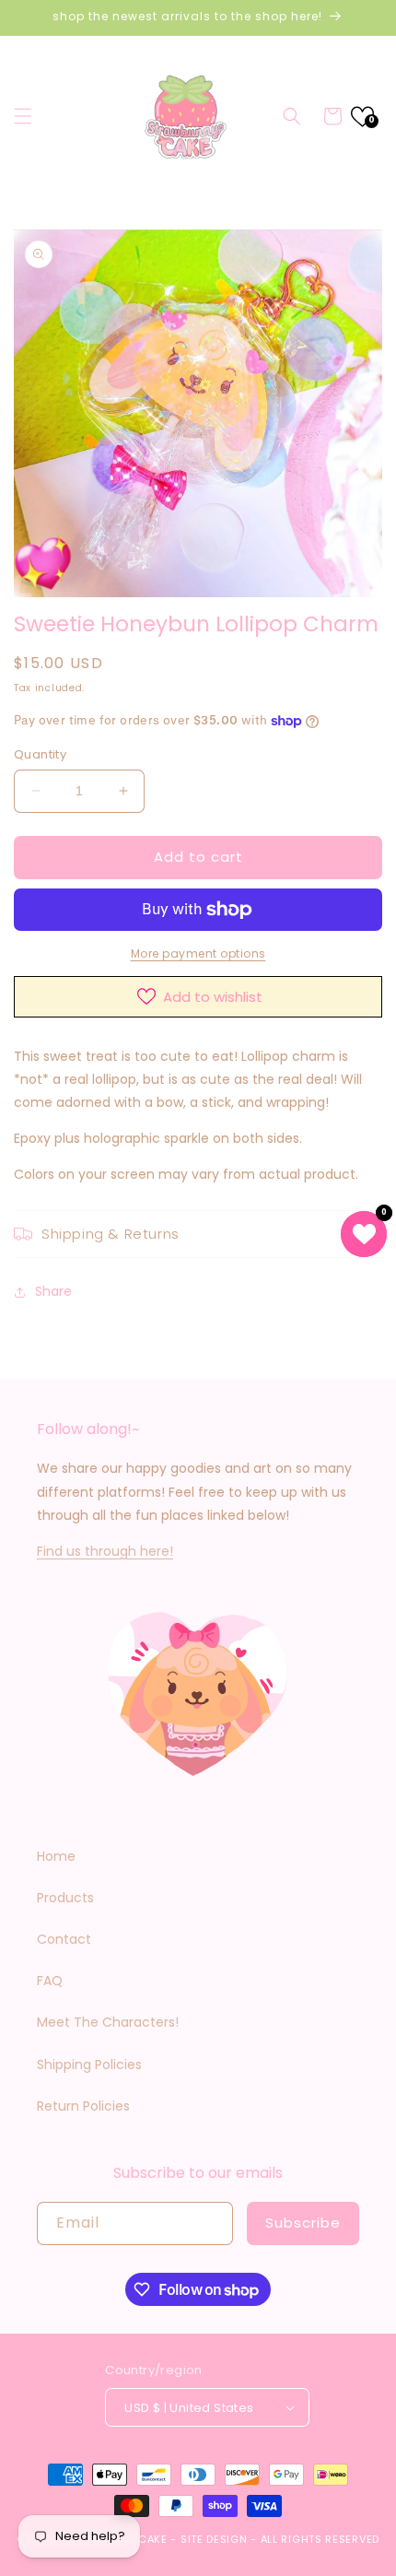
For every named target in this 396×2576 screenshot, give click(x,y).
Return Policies (83, 2106)
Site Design (214, 2539)
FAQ (50, 1981)
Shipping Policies (89, 2064)
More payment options (198, 953)
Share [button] (53, 1291)
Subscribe (303, 2223)
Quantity (40, 754)
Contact (64, 1939)
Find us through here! (105, 1551)
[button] (23, 116)
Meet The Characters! (108, 2022)
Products (65, 1898)
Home (56, 1856)
